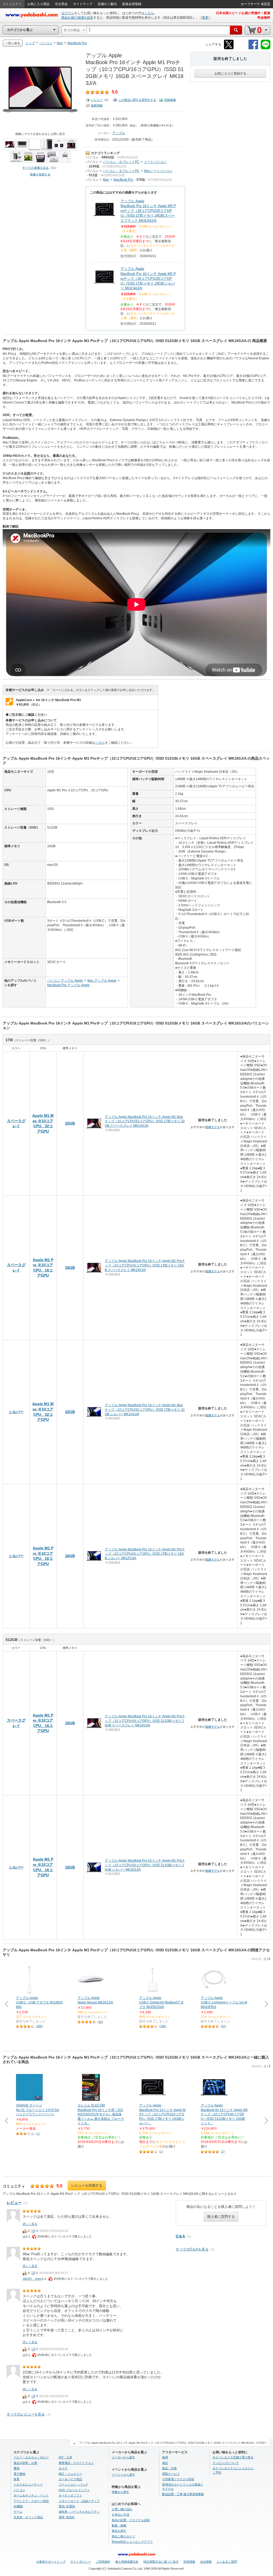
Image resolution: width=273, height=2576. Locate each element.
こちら (149, 13)
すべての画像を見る (36, 168)
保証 (165, 2463)
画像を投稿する (40, 174)
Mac (106, 180)
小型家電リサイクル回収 (178, 2479)
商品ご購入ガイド (123, 2536)
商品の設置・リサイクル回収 (131, 2520)
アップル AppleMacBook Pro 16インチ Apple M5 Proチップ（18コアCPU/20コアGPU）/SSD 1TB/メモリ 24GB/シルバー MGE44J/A (148, 278)
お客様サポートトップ (51, 2562)
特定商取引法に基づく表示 (161, 2562)
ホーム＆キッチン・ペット (31, 2495)
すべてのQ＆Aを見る (192, 2249)
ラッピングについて (226, 2463)
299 (39, 2026)
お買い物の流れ (122, 2509)
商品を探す (119, 2531)
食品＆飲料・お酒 (25, 2463)
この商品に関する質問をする (137, 100)
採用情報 (189, 2562)
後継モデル (213, 1127)
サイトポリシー (81, 2562)
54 (100, 2022)
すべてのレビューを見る (26, 2414)
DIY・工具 (65, 2457)
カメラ (63, 2468)
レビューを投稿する (87, 2185)
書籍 (17, 2468)
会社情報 (206, 2562)
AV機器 (18, 2506)
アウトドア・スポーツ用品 (31, 2501)
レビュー (97, 100)
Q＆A (180, 2236)
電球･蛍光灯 (67, 2517)
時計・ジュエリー (70, 2474)
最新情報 (97, 105)
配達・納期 (119, 2525)
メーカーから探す (123, 2457)
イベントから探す (123, 2475)
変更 (205, 18)
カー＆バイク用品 (70, 2479)
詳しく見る (30, 2224)
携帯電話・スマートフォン (76, 2463)
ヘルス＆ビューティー (28, 2484)
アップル (119, 133)
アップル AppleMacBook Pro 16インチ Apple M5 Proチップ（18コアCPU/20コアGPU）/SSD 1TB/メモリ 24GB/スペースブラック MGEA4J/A (148, 211)
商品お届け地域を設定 (77, 18)
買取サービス (171, 2474)
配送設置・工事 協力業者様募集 (183, 2494)
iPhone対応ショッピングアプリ (132, 2542)
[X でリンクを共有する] (229, 48)
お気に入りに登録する (230, 73)
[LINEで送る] (266, 48)
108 (163, 2026)
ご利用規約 (103, 2562)
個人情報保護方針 (127, 2562)
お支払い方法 (121, 2515)
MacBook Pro (123, 180)
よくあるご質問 (227, 2562)
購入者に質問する (221, 2217)
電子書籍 (19, 2474)
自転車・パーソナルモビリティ (79, 2512)
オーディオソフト (70, 2495)
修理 (165, 2457)
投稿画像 (170, 100)
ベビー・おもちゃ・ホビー (31, 2457)
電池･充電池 (67, 2506)
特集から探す (121, 2492)
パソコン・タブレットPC (121, 162)
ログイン (68, 13)
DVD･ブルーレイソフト (74, 2490)
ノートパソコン (155, 162)
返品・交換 (169, 2468)
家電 (17, 2479)
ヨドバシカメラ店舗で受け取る (233, 2457)
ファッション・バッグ (73, 2484)
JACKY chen (32, 2279)
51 (223, 2026)
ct (24, 2236)
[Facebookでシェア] (253, 48)
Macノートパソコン (158, 171)
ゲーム (18, 2512)
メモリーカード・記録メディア (79, 2501)
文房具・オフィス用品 (28, 2517)
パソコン (92, 157)
